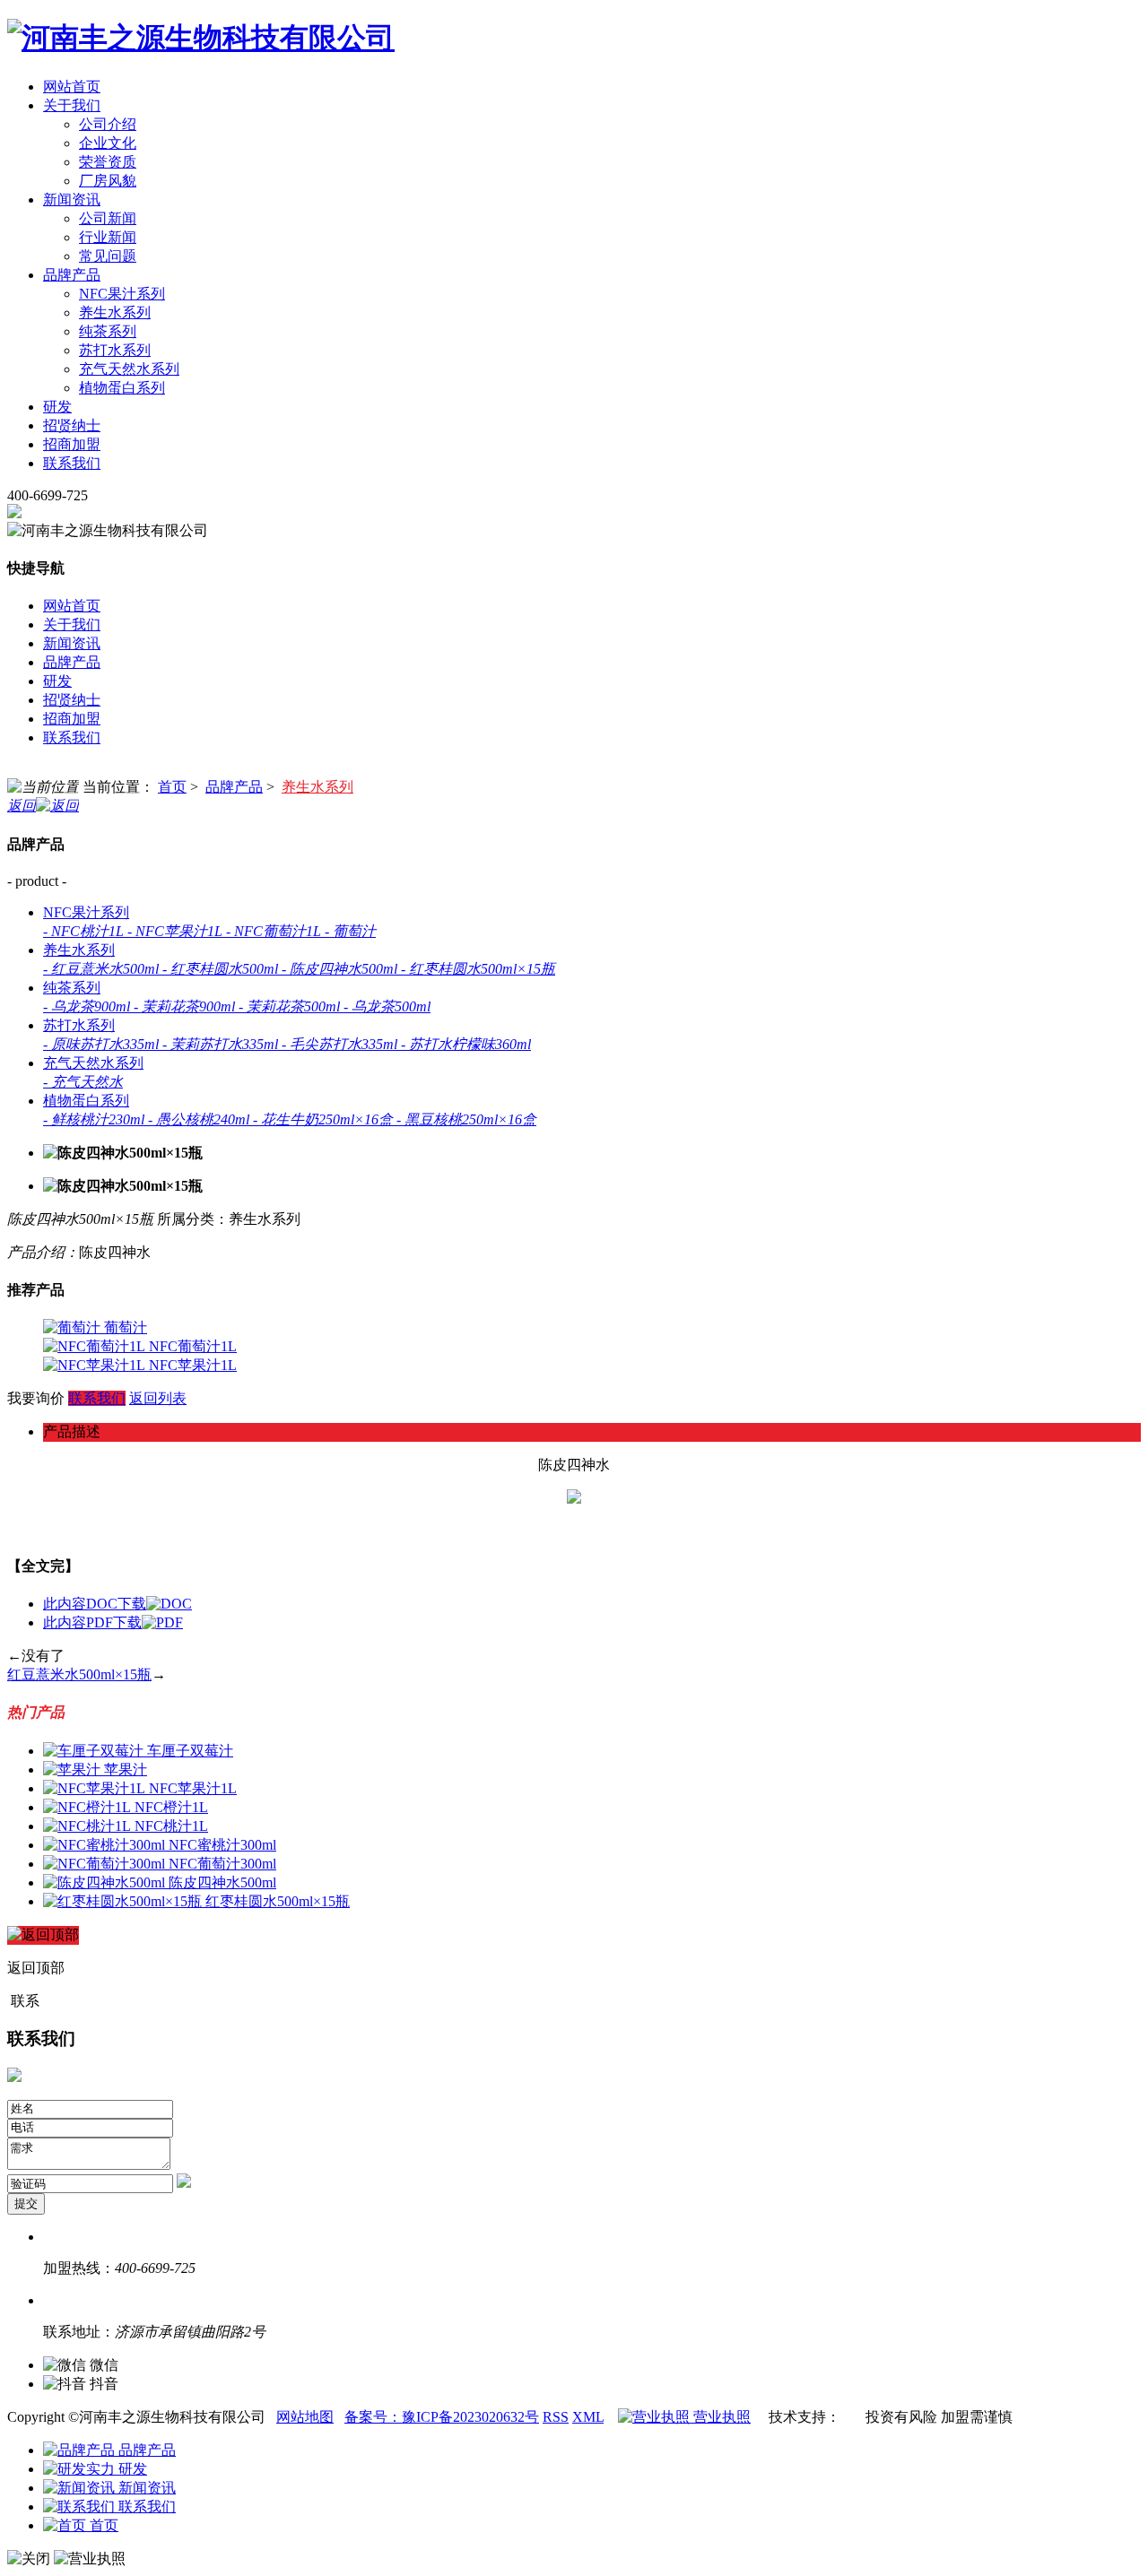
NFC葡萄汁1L (193, 1346)
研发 (131, 2469)
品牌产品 (234, 787)
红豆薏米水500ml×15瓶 (79, 1674)
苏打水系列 (115, 350)
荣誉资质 (108, 162)
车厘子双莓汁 (190, 1751)
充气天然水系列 (129, 369)
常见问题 (108, 256)
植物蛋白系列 (122, 388)
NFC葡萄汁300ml (222, 1864)
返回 (22, 806)
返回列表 (158, 1398)
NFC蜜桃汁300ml (222, 1845)
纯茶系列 (108, 331)
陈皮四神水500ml (222, 1882)
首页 (172, 787)
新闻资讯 (145, 2488)
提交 (26, 2203)
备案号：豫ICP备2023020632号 (442, 2417)
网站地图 (305, 2417)
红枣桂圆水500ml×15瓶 (278, 1901)
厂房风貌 (108, 181)
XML (588, 2417)
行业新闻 (108, 237)
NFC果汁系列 (122, 294)
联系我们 (97, 1398)
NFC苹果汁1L (193, 1365)
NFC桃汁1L (171, 1826)
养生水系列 (115, 312)
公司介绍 (108, 124)
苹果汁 (126, 1769)
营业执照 (720, 2417)
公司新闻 (108, 218)
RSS (556, 2417)
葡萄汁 (126, 1327)
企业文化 (108, 143)
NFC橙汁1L (171, 1807)
